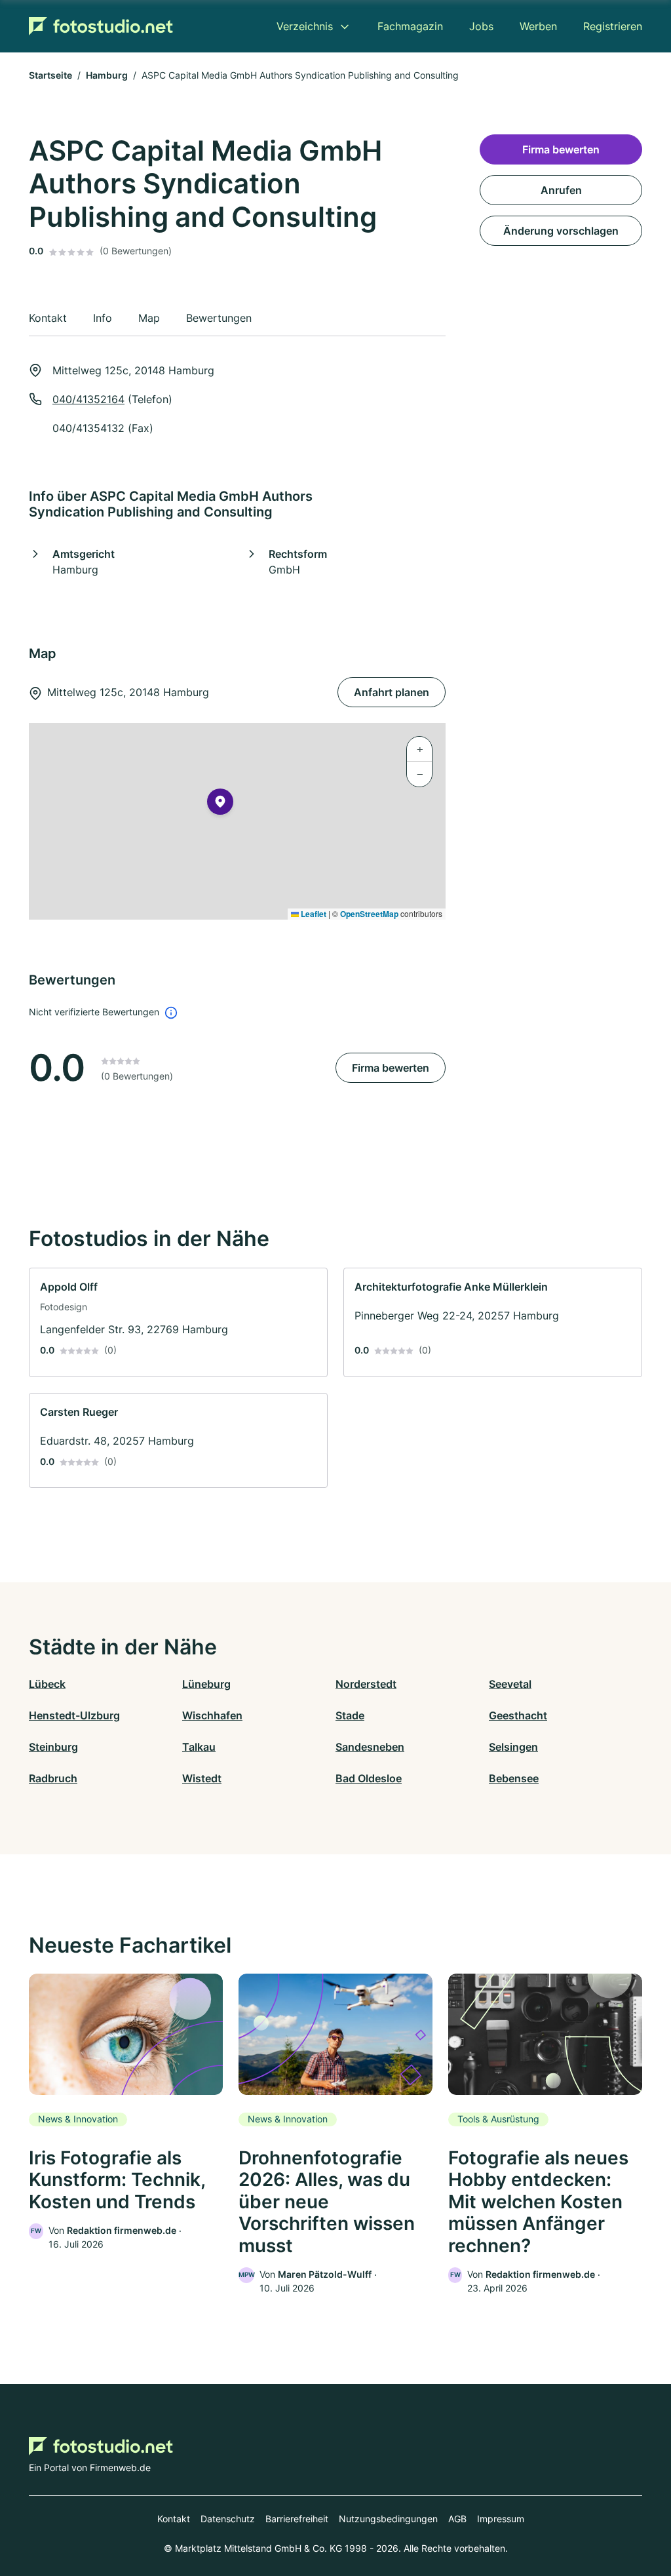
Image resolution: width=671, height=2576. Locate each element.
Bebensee (514, 1778)
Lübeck (47, 1684)
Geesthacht (518, 1715)
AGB (457, 2519)
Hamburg (107, 75)
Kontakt (174, 2519)
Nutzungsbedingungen (388, 2519)
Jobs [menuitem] (481, 26)
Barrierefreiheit (297, 2519)
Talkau (199, 1747)
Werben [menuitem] (538, 26)
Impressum (501, 2519)
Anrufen (561, 190)
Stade (350, 1715)
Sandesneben (370, 1747)
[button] (220, 804)
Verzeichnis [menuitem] (305, 26)
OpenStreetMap (369, 914)
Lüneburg (206, 1684)
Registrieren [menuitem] (613, 26)
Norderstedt (366, 1684)
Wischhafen (212, 1715)
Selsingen (513, 1747)
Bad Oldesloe (369, 1778)
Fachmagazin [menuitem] (410, 26)
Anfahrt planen (392, 692)
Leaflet (313, 914)
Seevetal (510, 1684)
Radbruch (53, 1778)
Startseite (50, 75)
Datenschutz (228, 2519)
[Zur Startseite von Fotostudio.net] (101, 26)
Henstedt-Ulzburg (74, 1715)
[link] (178, 1322)
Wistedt (202, 1778)
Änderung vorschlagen (561, 231)
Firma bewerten (391, 1068)
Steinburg (53, 1747)
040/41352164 (88, 399)
